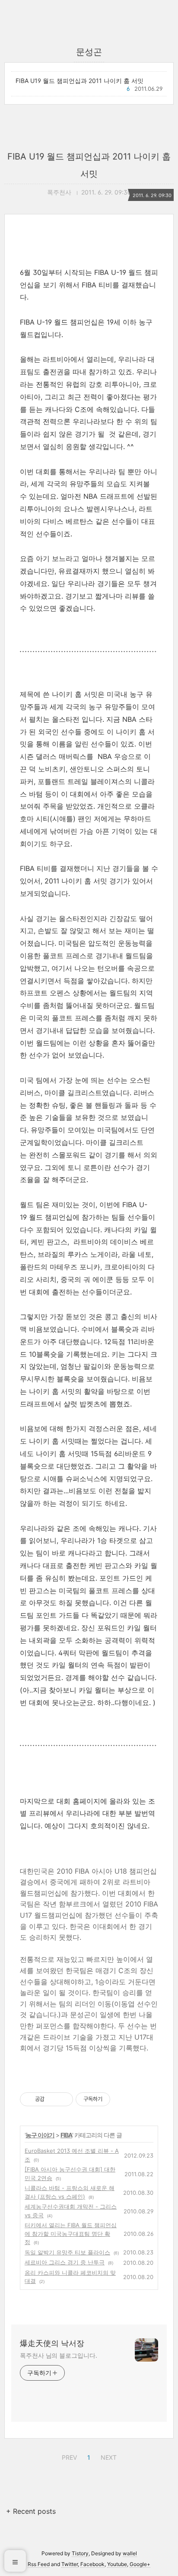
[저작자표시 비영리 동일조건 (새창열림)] (122, 2099)
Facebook (92, 2564)
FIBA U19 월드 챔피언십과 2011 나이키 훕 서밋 (79, 81)
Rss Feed (39, 2564)
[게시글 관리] (63, 2099)
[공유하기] (52, 2099)
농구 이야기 (40, 2135)
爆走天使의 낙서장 (52, 2343)
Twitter (70, 2564)
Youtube (117, 2564)
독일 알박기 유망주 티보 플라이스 (67, 2252)
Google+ (140, 2564)
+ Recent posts (31, 2511)
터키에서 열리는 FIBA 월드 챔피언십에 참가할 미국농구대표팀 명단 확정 (71, 2233)
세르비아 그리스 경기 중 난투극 (65, 2262)
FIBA (66, 2135)
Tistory (80, 2553)
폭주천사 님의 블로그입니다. (59, 2355)
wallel (130, 2553)
